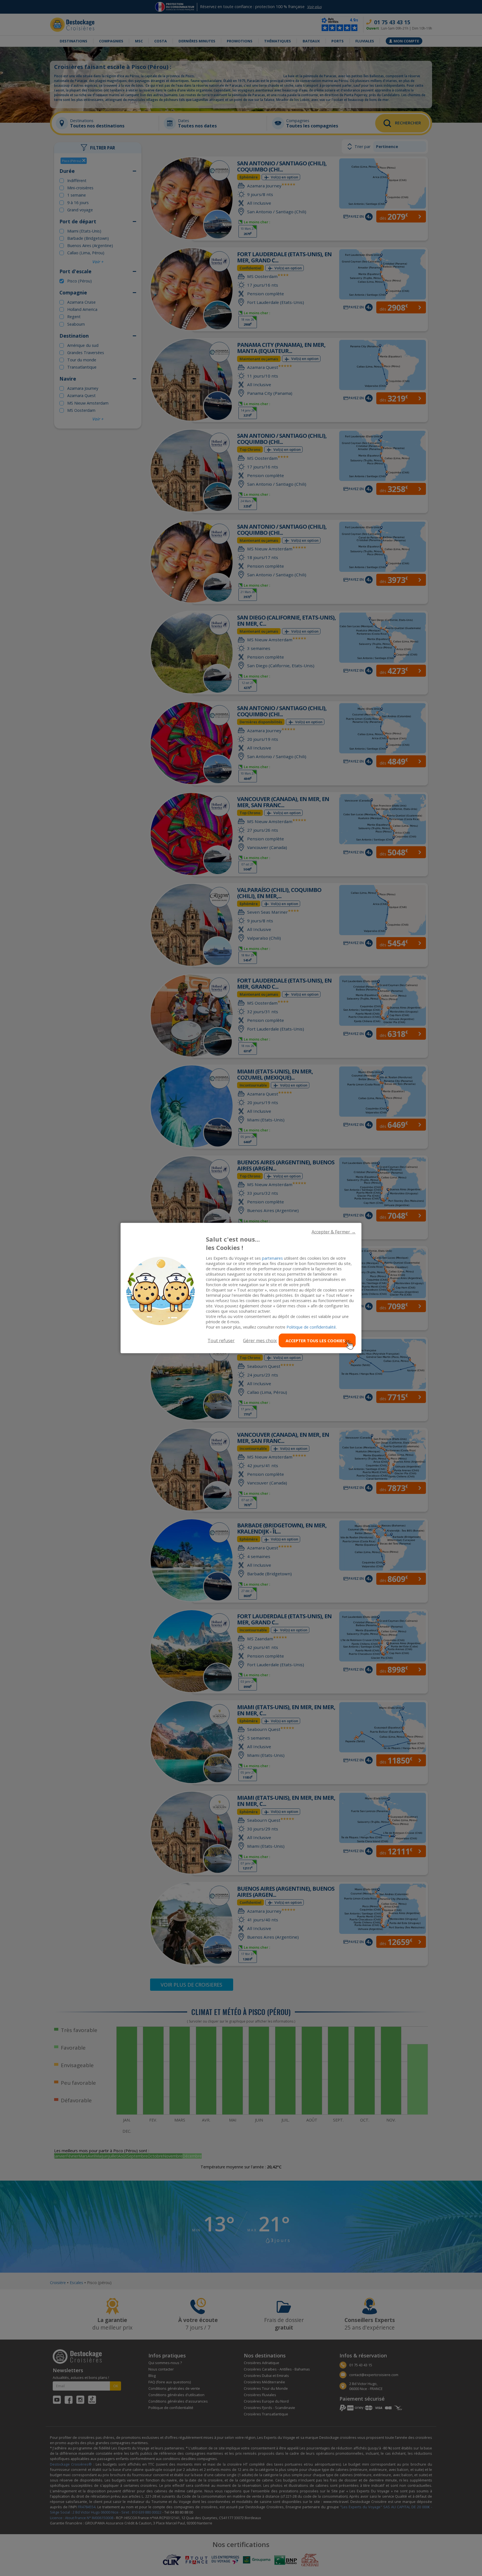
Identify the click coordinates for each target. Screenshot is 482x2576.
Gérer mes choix (260, 1341)
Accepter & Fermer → (334, 1232)
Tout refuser (221, 1341)
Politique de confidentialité (311, 1327)
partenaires (272, 1258)
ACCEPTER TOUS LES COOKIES (315, 1340)
